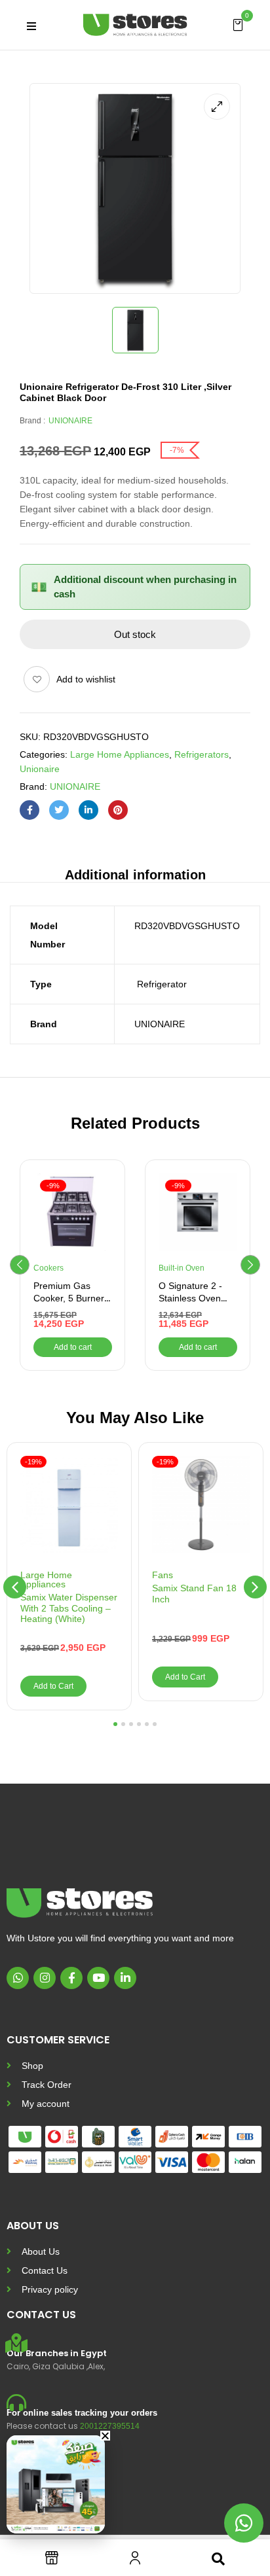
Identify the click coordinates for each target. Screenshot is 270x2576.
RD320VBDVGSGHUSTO (187, 926)
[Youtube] (98, 1978)
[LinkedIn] (88, 810)
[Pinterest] (118, 810)
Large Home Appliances (120, 754)
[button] (238, 24)
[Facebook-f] (71, 1978)
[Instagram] (45, 1978)
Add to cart (73, 1347)
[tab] (135, 874)
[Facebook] (29, 810)
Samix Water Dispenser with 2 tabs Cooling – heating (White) (69, 1608)
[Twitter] (59, 810)
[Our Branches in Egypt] (16, 2343)
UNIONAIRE (70, 421)
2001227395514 (110, 2426)
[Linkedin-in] (125, 1978)
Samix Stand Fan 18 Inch (194, 1594)
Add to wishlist (86, 679)
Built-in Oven (182, 1268)
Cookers (48, 1268)
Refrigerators (202, 754)
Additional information (135, 875)
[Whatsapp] (18, 1978)
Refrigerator (161, 984)
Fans (163, 1575)
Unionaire (40, 769)
